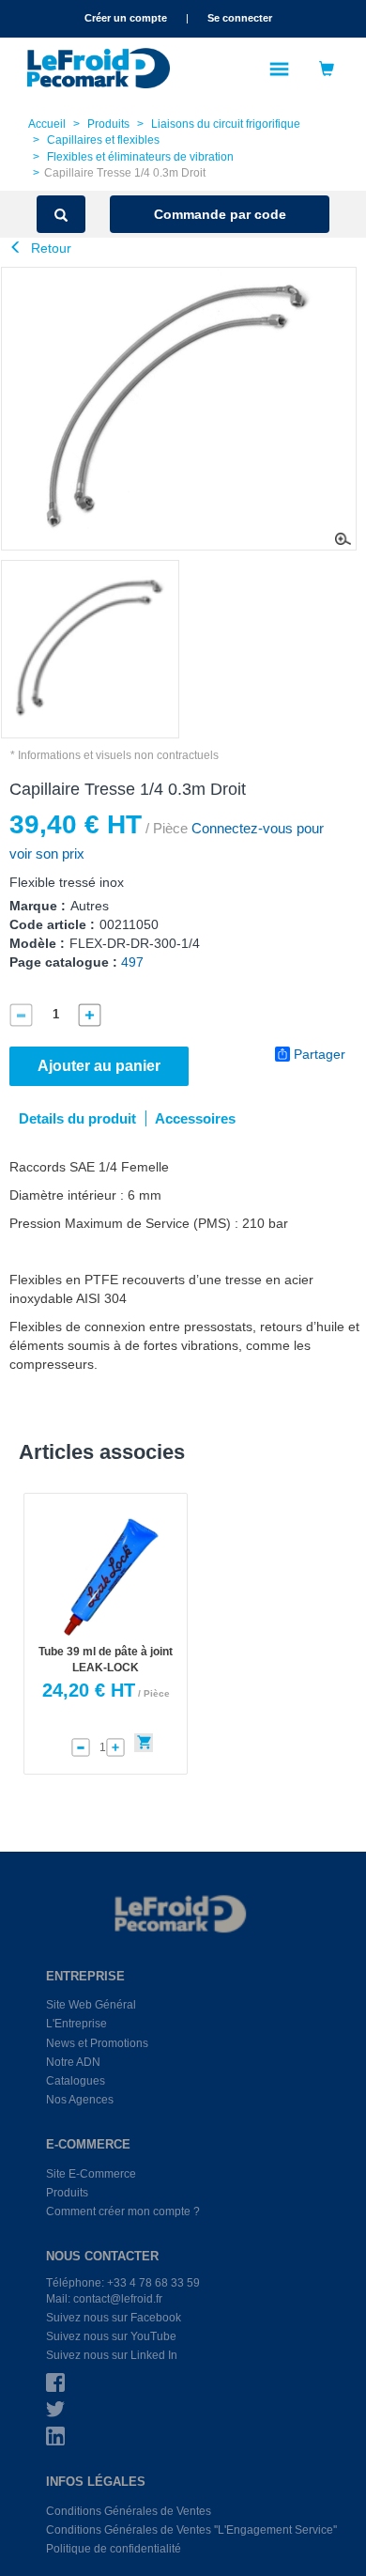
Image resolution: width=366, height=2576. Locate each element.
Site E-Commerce (91, 2174)
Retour (49, 248)
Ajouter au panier (99, 1066)
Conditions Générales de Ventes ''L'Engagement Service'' (191, 2530)
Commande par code (220, 214)
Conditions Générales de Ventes (129, 2511)
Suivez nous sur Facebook (114, 2318)
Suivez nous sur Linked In (112, 2355)
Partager (320, 1054)
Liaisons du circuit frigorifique (226, 124)
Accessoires (195, 1118)
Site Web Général (91, 2005)
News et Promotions (97, 2043)
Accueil (47, 124)
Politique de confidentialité (114, 2549)
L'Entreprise (76, 2024)
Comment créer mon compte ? (123, 2211)
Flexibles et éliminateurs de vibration (140, 157)
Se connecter (240, 18)
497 (132, 962)
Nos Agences (80, 2100)
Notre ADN (73, 2062)
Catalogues (76, 2081)
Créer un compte (126, 18)
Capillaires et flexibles (103, 140)
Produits (108, 124)
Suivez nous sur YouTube (111, 2336)
